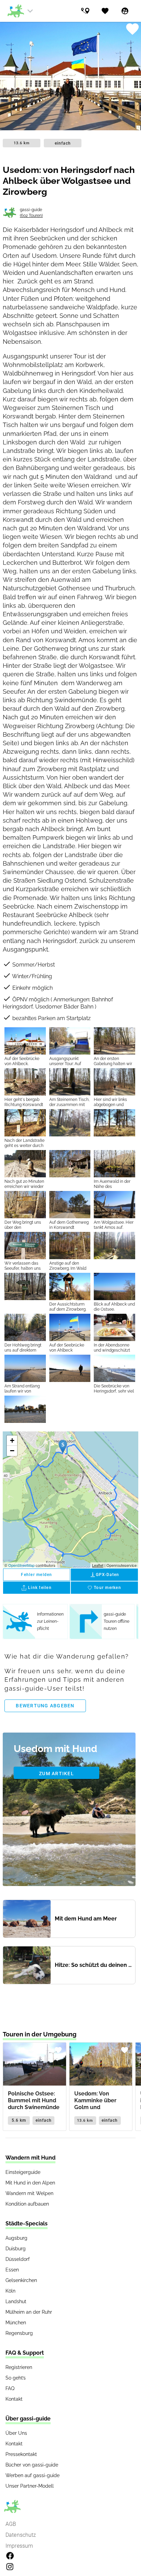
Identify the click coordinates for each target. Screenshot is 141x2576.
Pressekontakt (21, 2454)
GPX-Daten (105, 1575)
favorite (132, 29)
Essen (12, 2270)
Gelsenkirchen (21, 2280)
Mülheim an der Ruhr (29, 2312)
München (16, 2323)
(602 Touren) (31, 216)
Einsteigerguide (23, 2172)
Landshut (16, 2301)
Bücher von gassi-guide (32, 2465)
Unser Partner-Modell (30, 2486)
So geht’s (16, 2378)
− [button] (12, 1451)
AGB (11, 2524)
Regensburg (19, 2333)
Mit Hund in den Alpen (30, 2183)
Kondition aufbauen (27, 2204)
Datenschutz (21, 2535)
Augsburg (16, 2238)
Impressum (19, 2546)
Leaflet (98, 1565)
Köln (10, 2291)
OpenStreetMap (21, 1565)
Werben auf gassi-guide (33, 2475)
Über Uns (16, 2433)
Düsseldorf (18, 2259)
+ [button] (12, 1440)
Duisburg (16, 2249)
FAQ (10, 2388)
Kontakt (14, 2399)
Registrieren (19, 2367)
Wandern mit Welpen (29, 2193)
